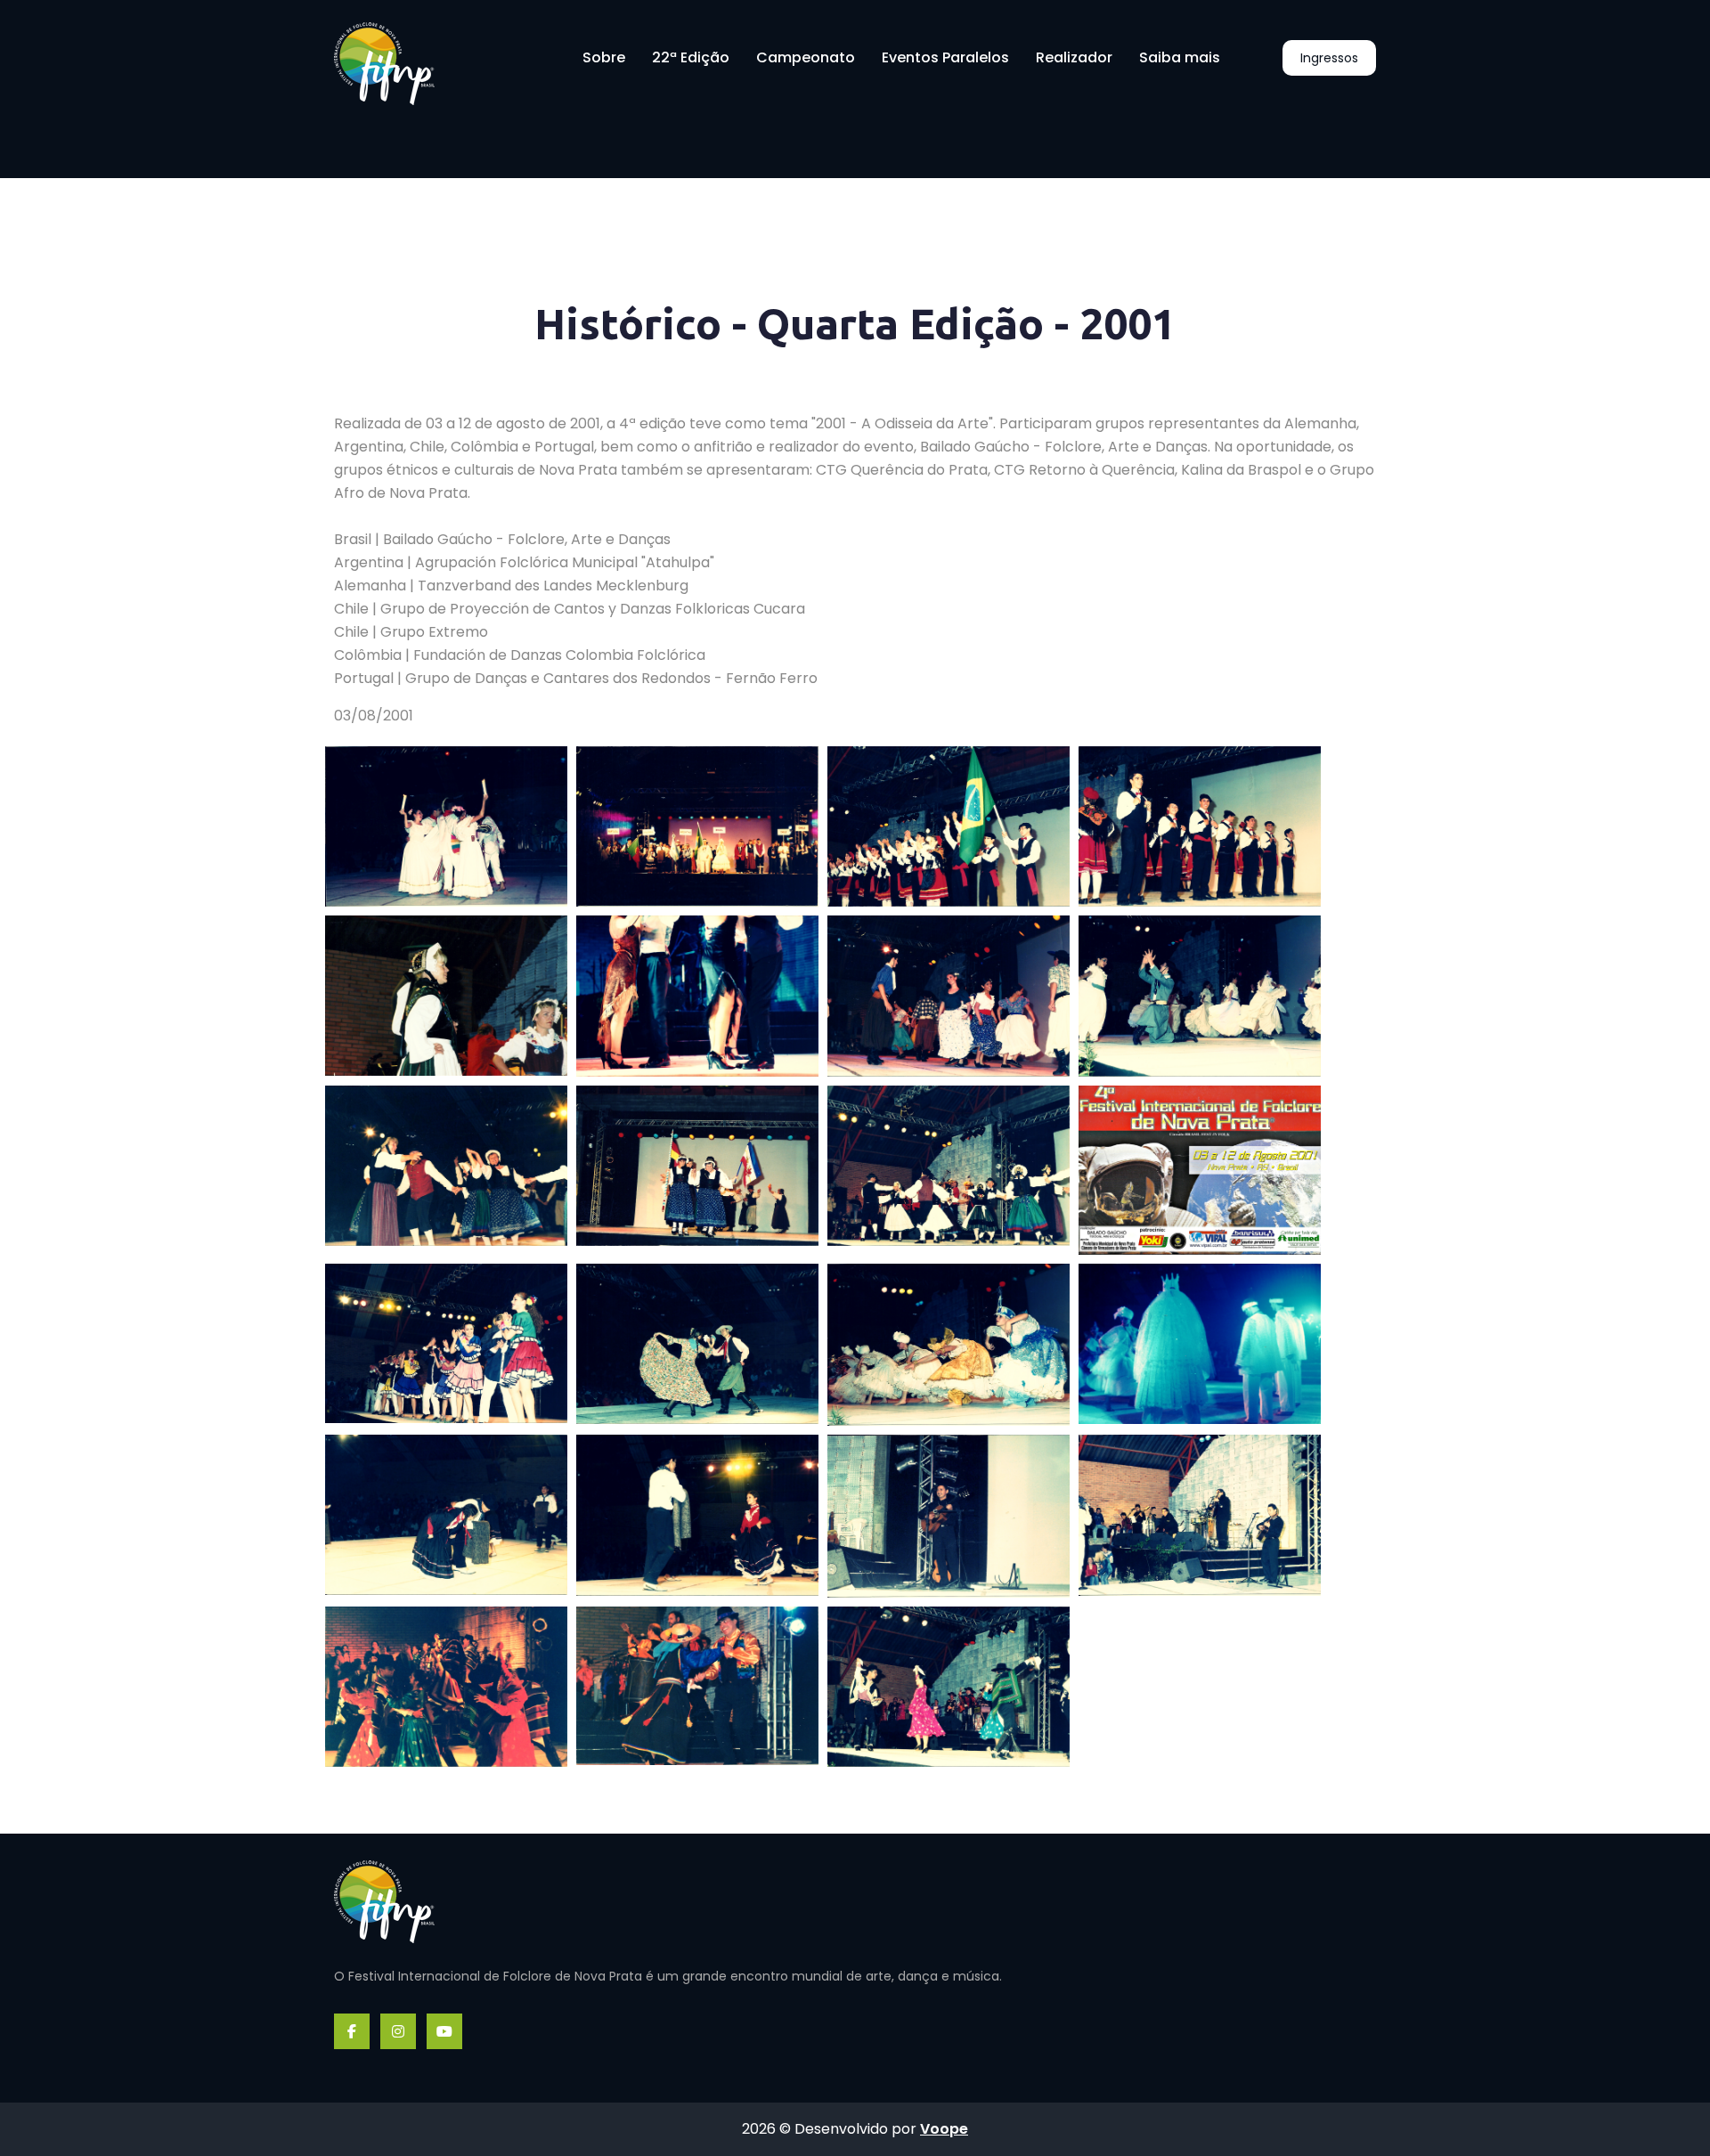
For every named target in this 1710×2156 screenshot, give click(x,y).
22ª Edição (691, 57)
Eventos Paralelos (945, 57)
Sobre (604, 57)
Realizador (1074, 57)
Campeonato (806, 57)
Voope (944, 2129)
